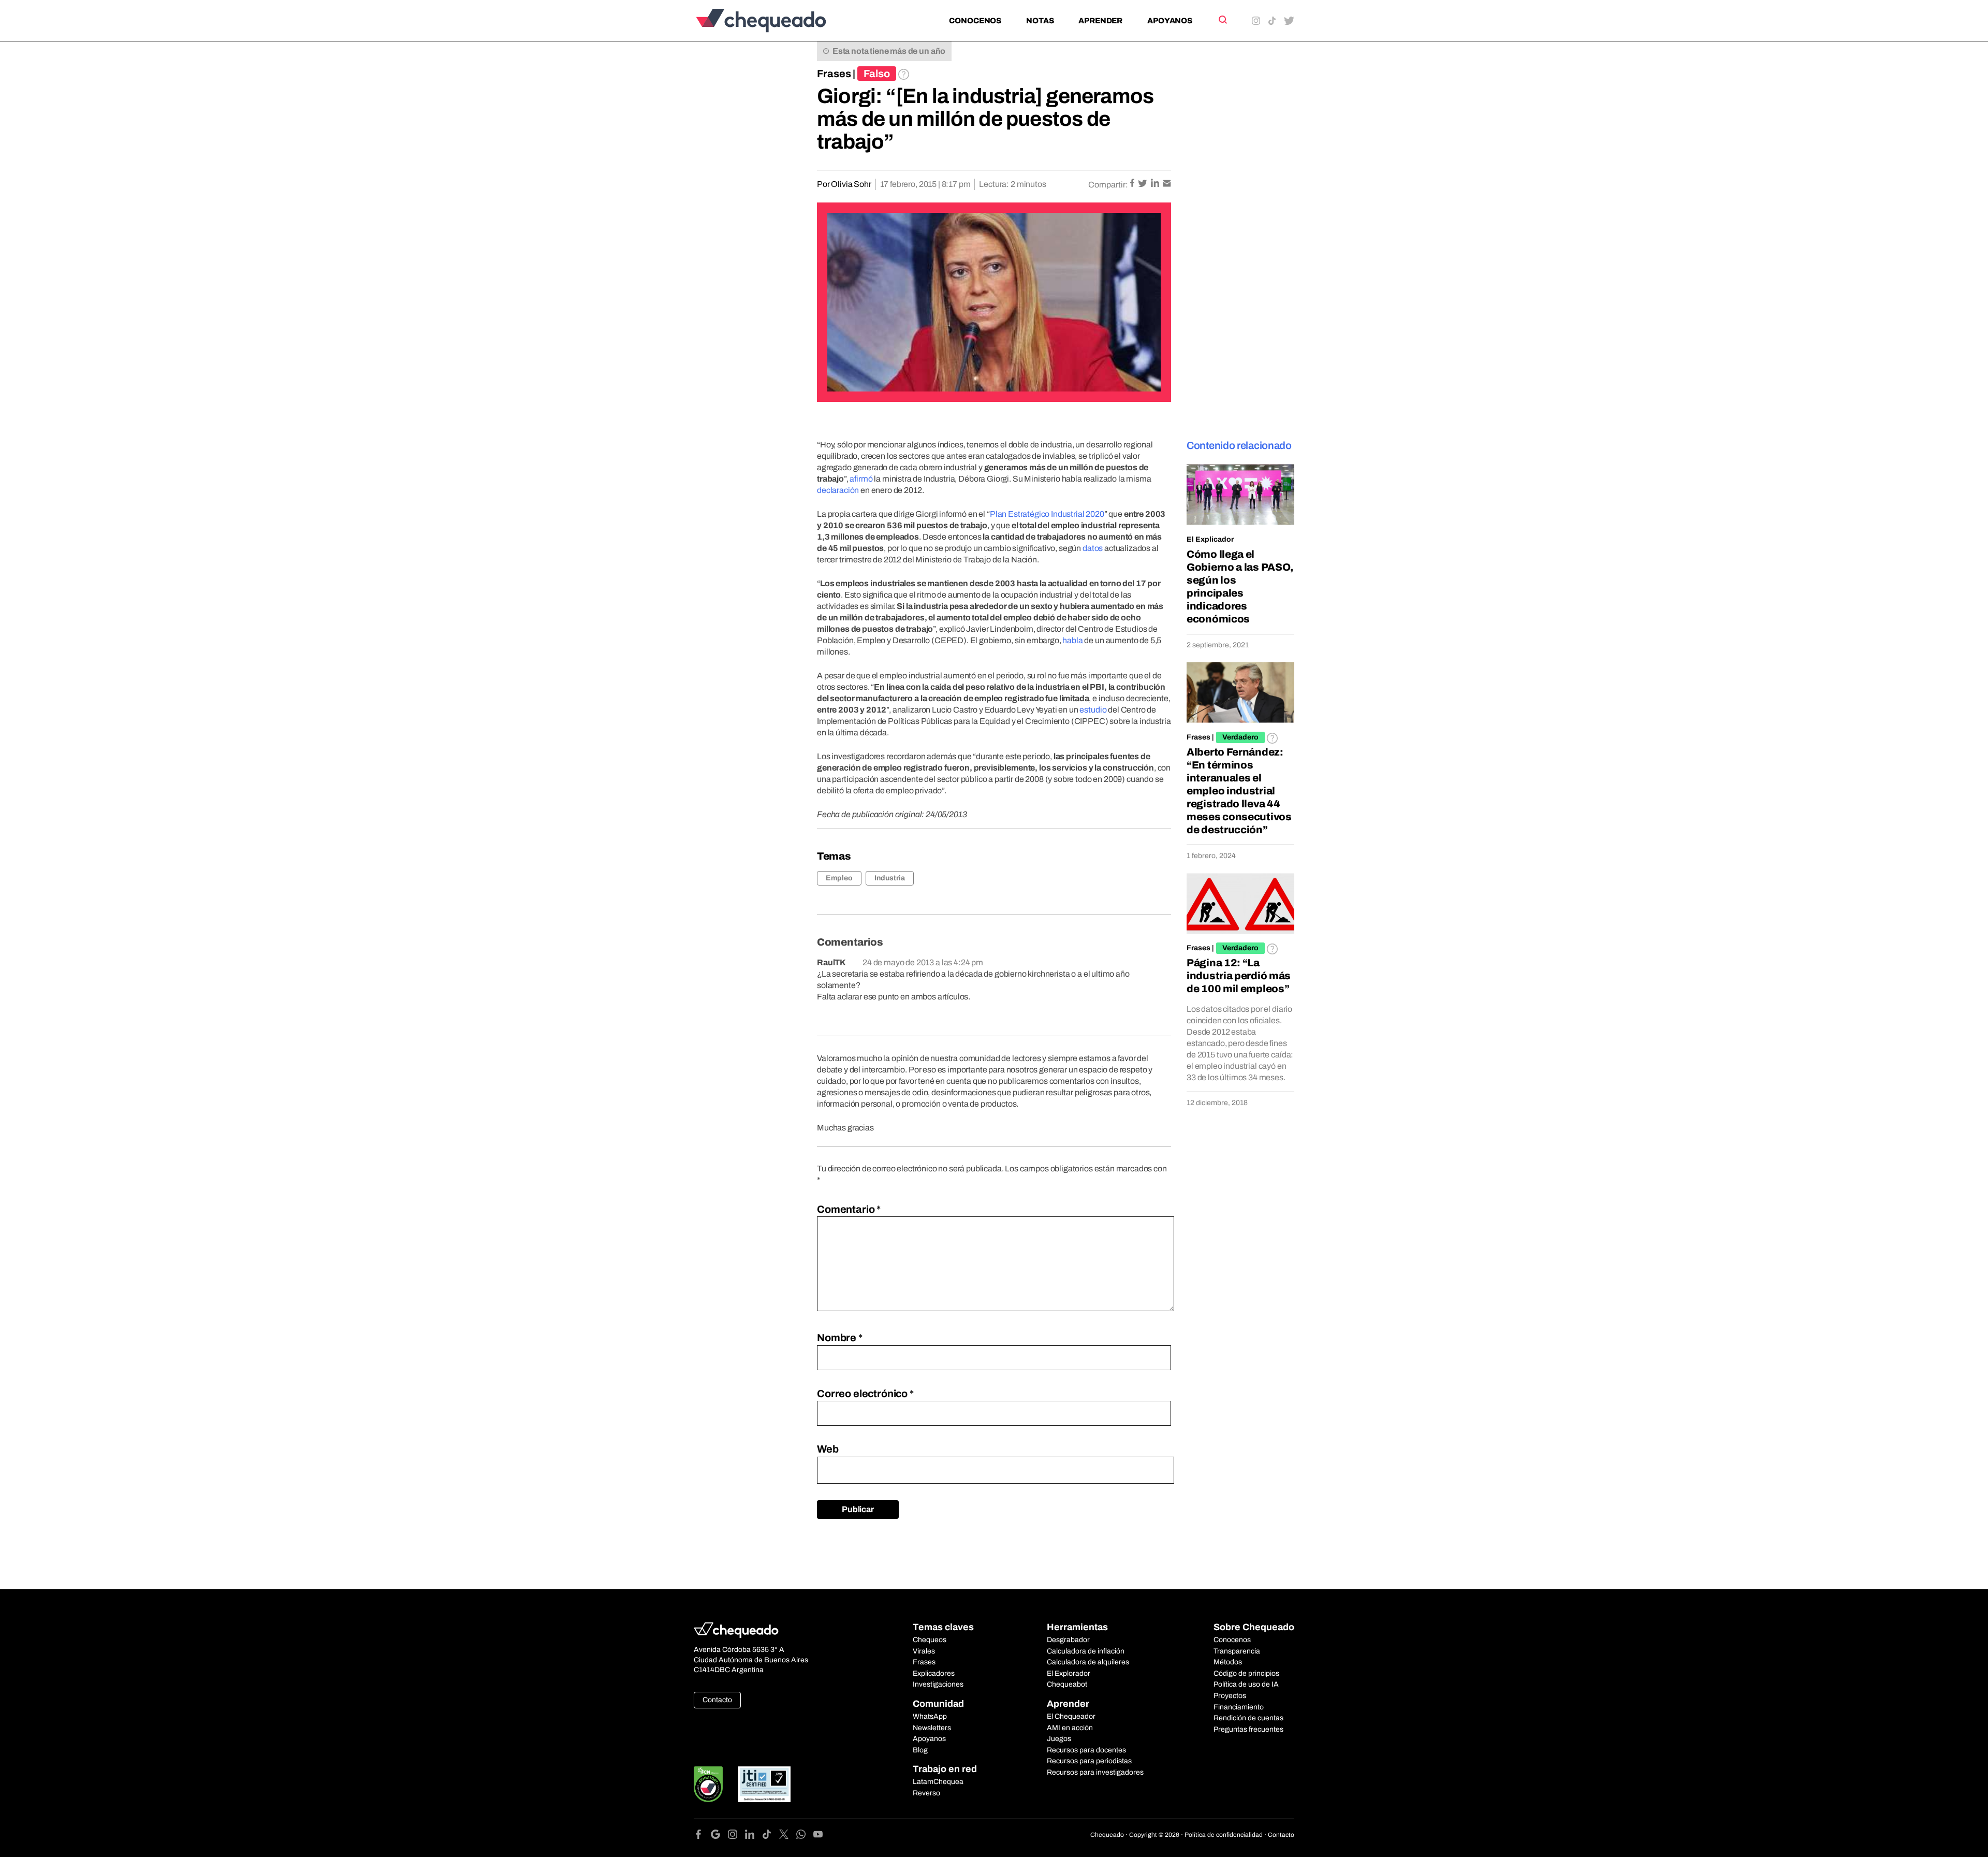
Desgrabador (1068, 1640)
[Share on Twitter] (1143, 184)
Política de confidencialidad (1224, 1835)
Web (828, 1449)
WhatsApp (930, 1716)
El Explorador (1069, 1673)
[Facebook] (702, 1836)
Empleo (839, 878)
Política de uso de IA (1246, 1684)
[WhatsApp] (805, 1836)
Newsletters (932, 1728)
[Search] (1222, 20)
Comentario (849, 1209)
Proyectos (1230, 1696)
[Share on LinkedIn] (1156, 184)
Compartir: (1108, 185)
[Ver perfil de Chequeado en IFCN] (708, 1784)
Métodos (1228, 1662)
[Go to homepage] (778, 20)
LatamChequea (938, 1782)
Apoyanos (1170, 21)
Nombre (840, 1338)
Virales (924, 1651)
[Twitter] (788, 1836)
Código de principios (1246, 1673)
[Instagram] (736, 1836)
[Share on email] (1167, 184)
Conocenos (975, 21)
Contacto (717, 1700)
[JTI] (765, 1784)
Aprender (1100, 21)
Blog (920, 1750)
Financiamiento (1239, 1707)
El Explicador (1210, 539)
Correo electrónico (865, 1394)
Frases (834, 74)
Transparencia (1237, 1651)
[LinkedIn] (754, 1836)
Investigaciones (938, 1684)
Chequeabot (1067, 1684)
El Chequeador (1071, 1716)
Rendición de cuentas (1248, 1718)
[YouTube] (818, 1836)
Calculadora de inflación (1086, 1651)
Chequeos (930, 1640)
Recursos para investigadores (1095, 1772)
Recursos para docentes (1086, 1750)
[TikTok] (771, 1836)
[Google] (719, 1836)
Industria (890, 878)
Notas (1040, 21)
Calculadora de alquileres (1088, 1662)
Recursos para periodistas (1089, 1761)
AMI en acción (1070, 1728)
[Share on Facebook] (1133, 184)
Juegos (1059, 1739)
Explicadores (934, 1673)
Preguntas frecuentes (1248, 1729)
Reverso (926, 1793)
